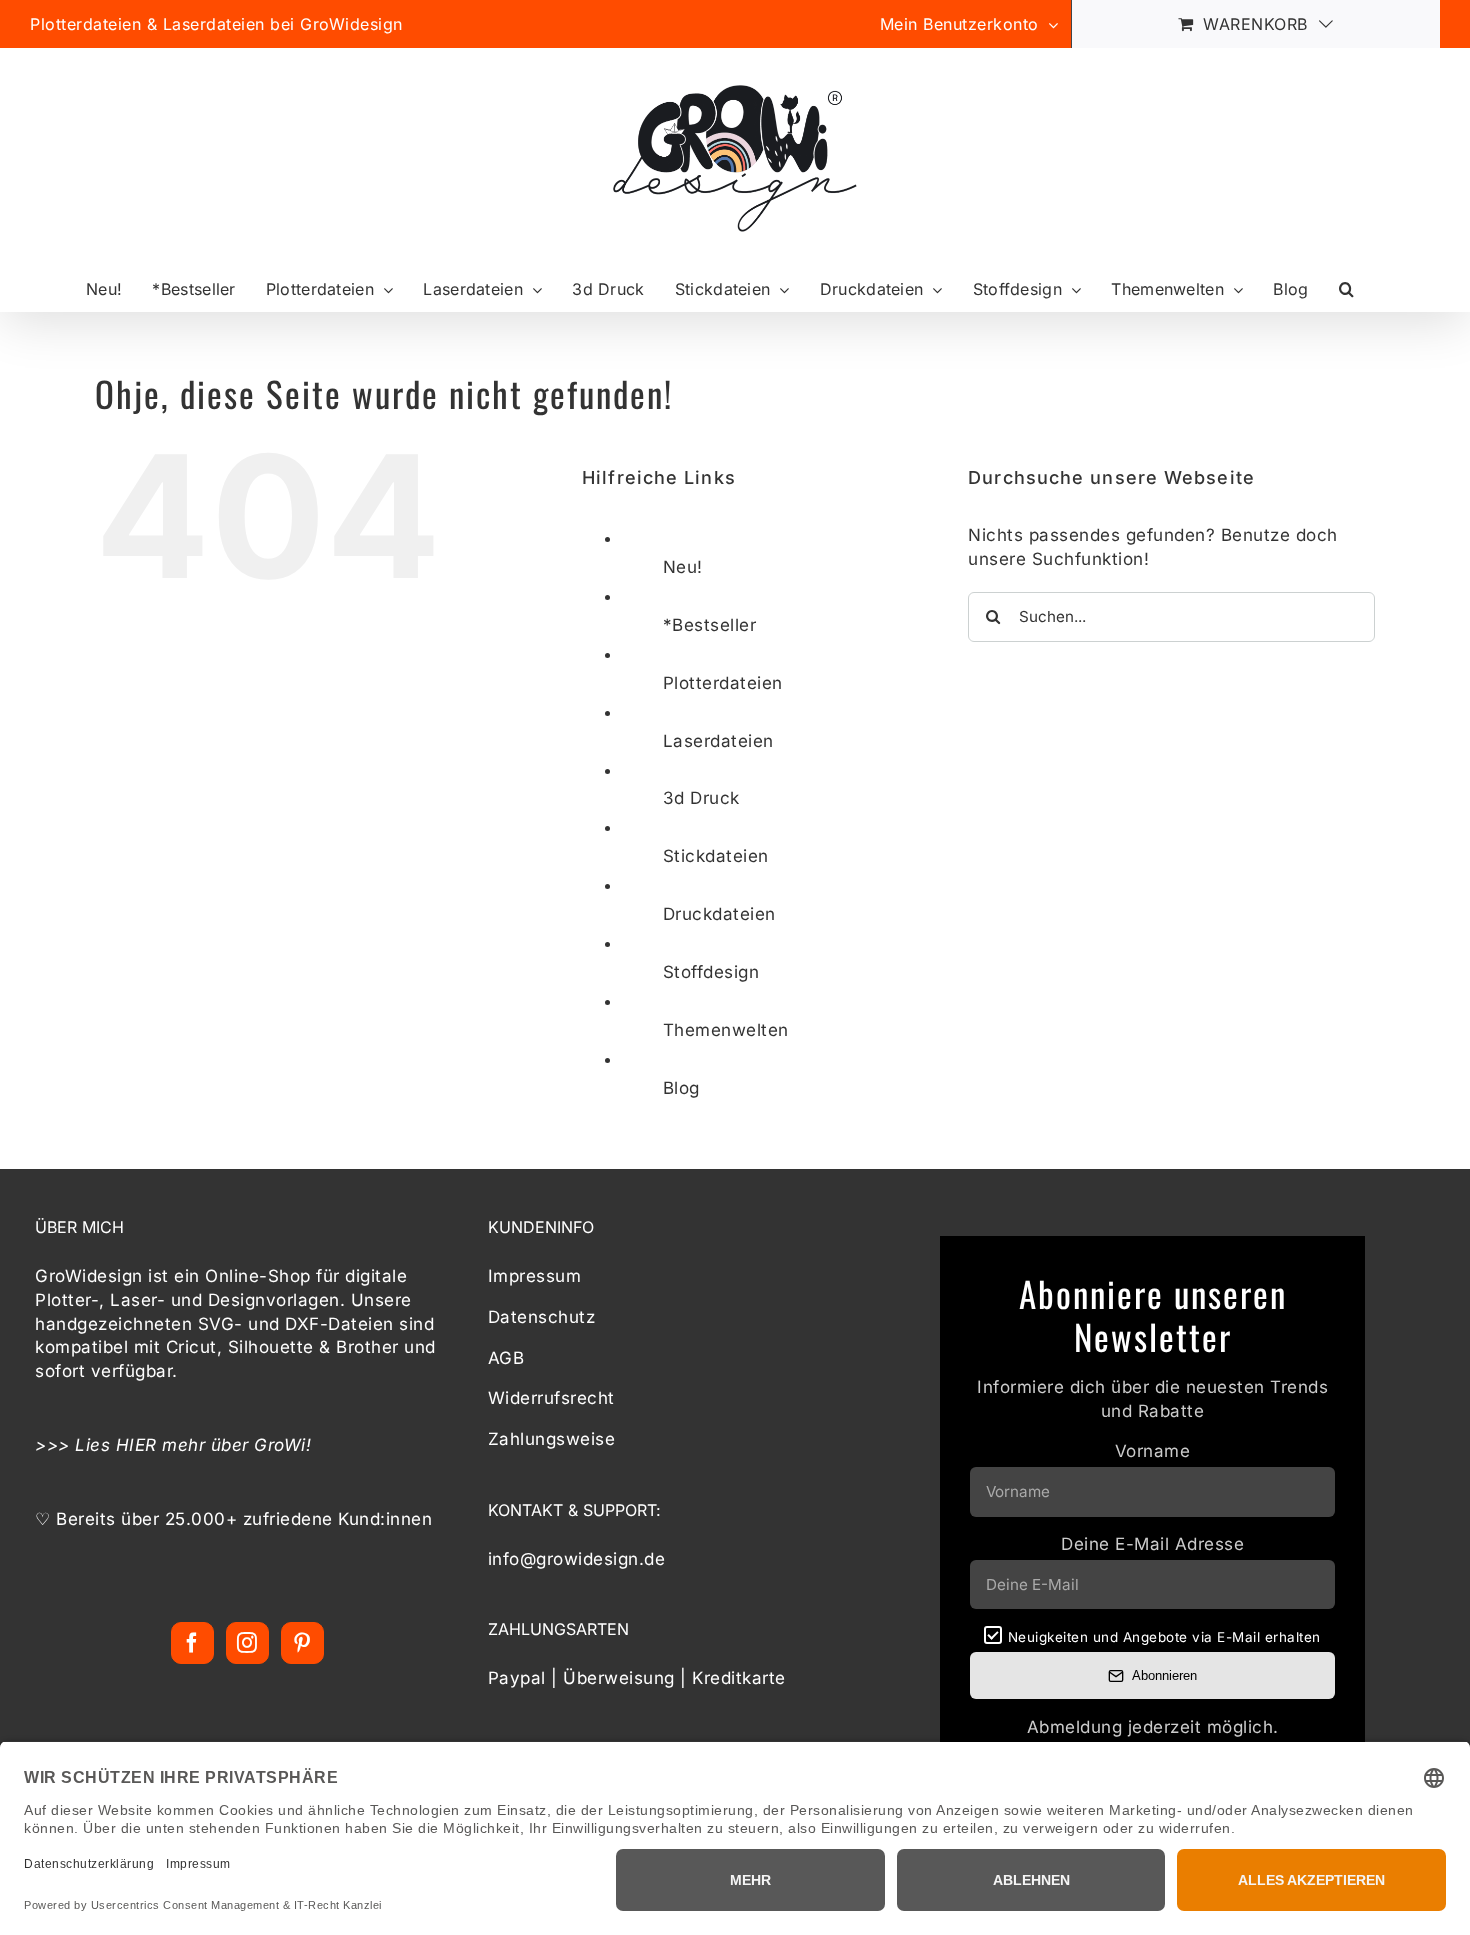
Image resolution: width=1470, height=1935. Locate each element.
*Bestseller (710, 625)
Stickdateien (716, 856)
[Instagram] (247, 1643)
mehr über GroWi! (237, 1445)
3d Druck (701, 798)
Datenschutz (542, 1317)
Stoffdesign (711, 972)
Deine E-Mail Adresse (1152, 1544)
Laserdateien (718, 741)
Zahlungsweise (552, 1439)
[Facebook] (192, 1643)
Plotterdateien (723, 683)
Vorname (1153, 1451)
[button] (1346, 289)
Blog (681, 1088)
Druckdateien (719, 914)
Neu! (683, 567)
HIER (136, 1445)
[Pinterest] (302, 1643)
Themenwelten (726, 1030)
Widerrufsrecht (551, 1398)
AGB (506, 1358)
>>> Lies (75, 1445)
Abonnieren (1164, 1675)
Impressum (535, 1276)
